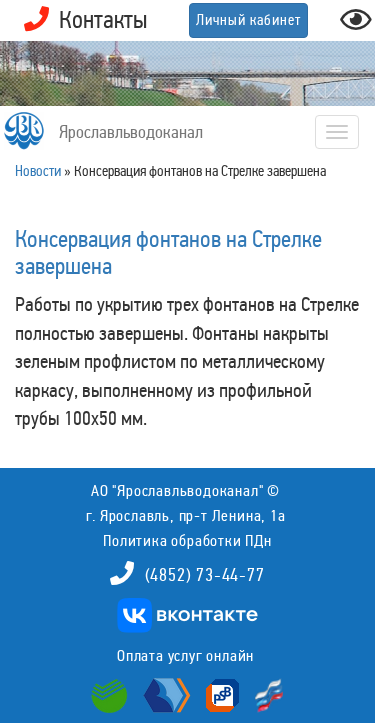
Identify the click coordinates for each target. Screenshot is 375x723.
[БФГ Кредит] (264, 694)
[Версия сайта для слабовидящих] (356, 25)
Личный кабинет (248, 20)
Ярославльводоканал (131, 132)
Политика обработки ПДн (187, 540)
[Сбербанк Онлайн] (112, 694)
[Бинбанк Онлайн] (164, 694)
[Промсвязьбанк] (220, 694)
